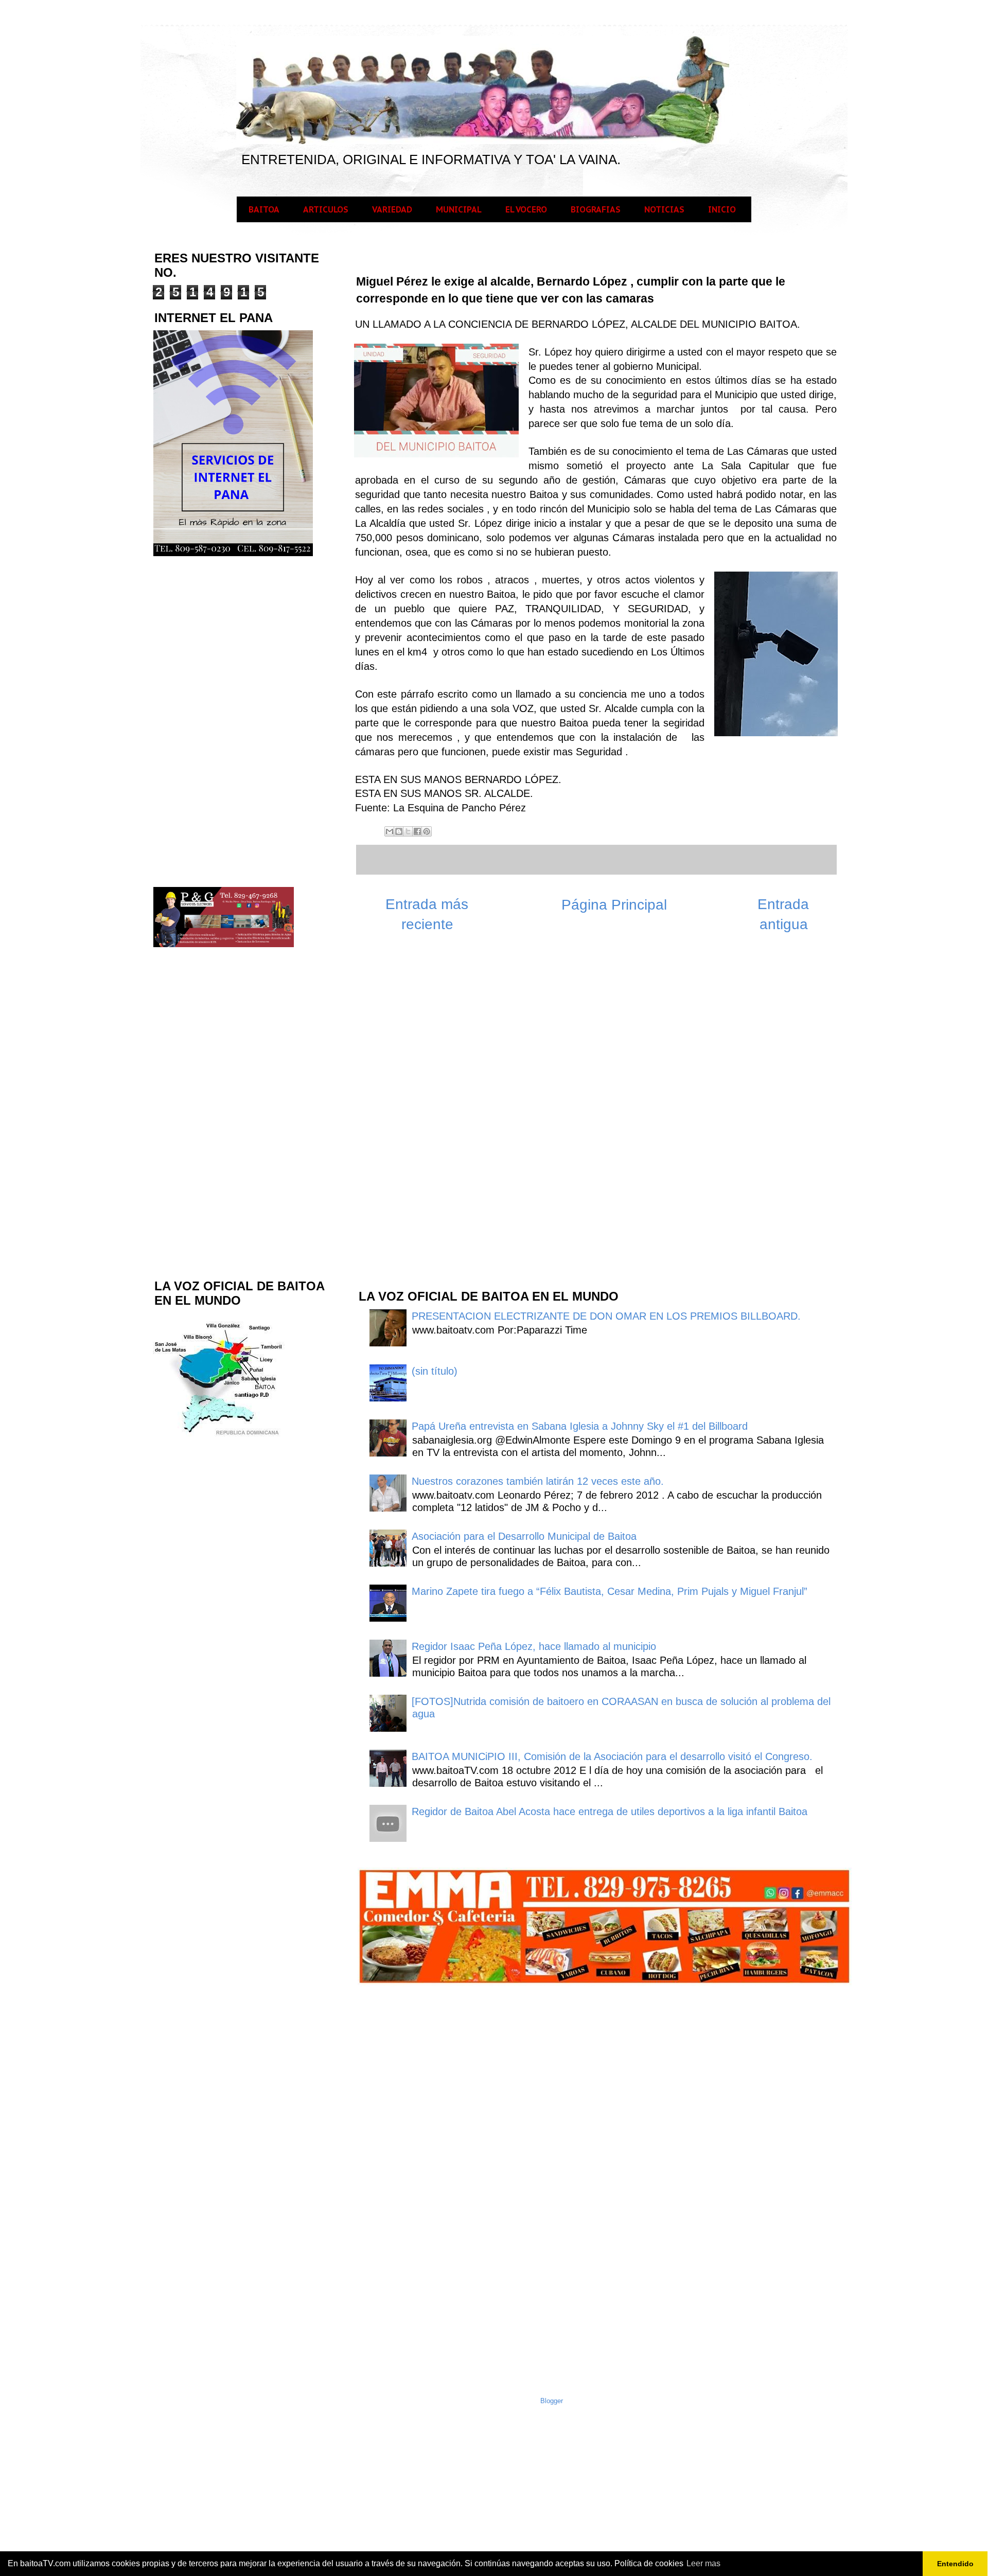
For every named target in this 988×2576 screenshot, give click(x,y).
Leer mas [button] (703, 2563)
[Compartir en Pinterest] (427, 831)
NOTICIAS (664, 209)
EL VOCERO (526, 209)
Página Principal (614, 905)
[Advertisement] (434, 1116)
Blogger (552, 2401)
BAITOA (264, 209)
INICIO (722, 209)
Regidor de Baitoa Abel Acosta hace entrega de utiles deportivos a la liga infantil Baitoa (610, 1811)
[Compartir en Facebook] (417, 831)
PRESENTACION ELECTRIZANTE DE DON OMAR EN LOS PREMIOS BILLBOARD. (606, 1316)
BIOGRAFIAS (596, 209)
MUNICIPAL (459, 209)
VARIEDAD (392, 209)
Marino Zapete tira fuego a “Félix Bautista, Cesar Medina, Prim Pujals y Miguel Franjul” (610, 1591)
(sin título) (435, 1371)
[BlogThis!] (399, 831)
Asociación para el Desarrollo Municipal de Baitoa (524, 1536)
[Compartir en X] (408, 831)
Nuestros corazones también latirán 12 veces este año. (538, 1481)
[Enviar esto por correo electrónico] (390, 831)
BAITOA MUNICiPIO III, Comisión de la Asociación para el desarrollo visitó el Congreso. (612, 1756)
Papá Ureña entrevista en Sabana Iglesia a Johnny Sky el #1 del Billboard (580, 1426)
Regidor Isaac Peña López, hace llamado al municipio (534, 1646)
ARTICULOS (326, 209)
